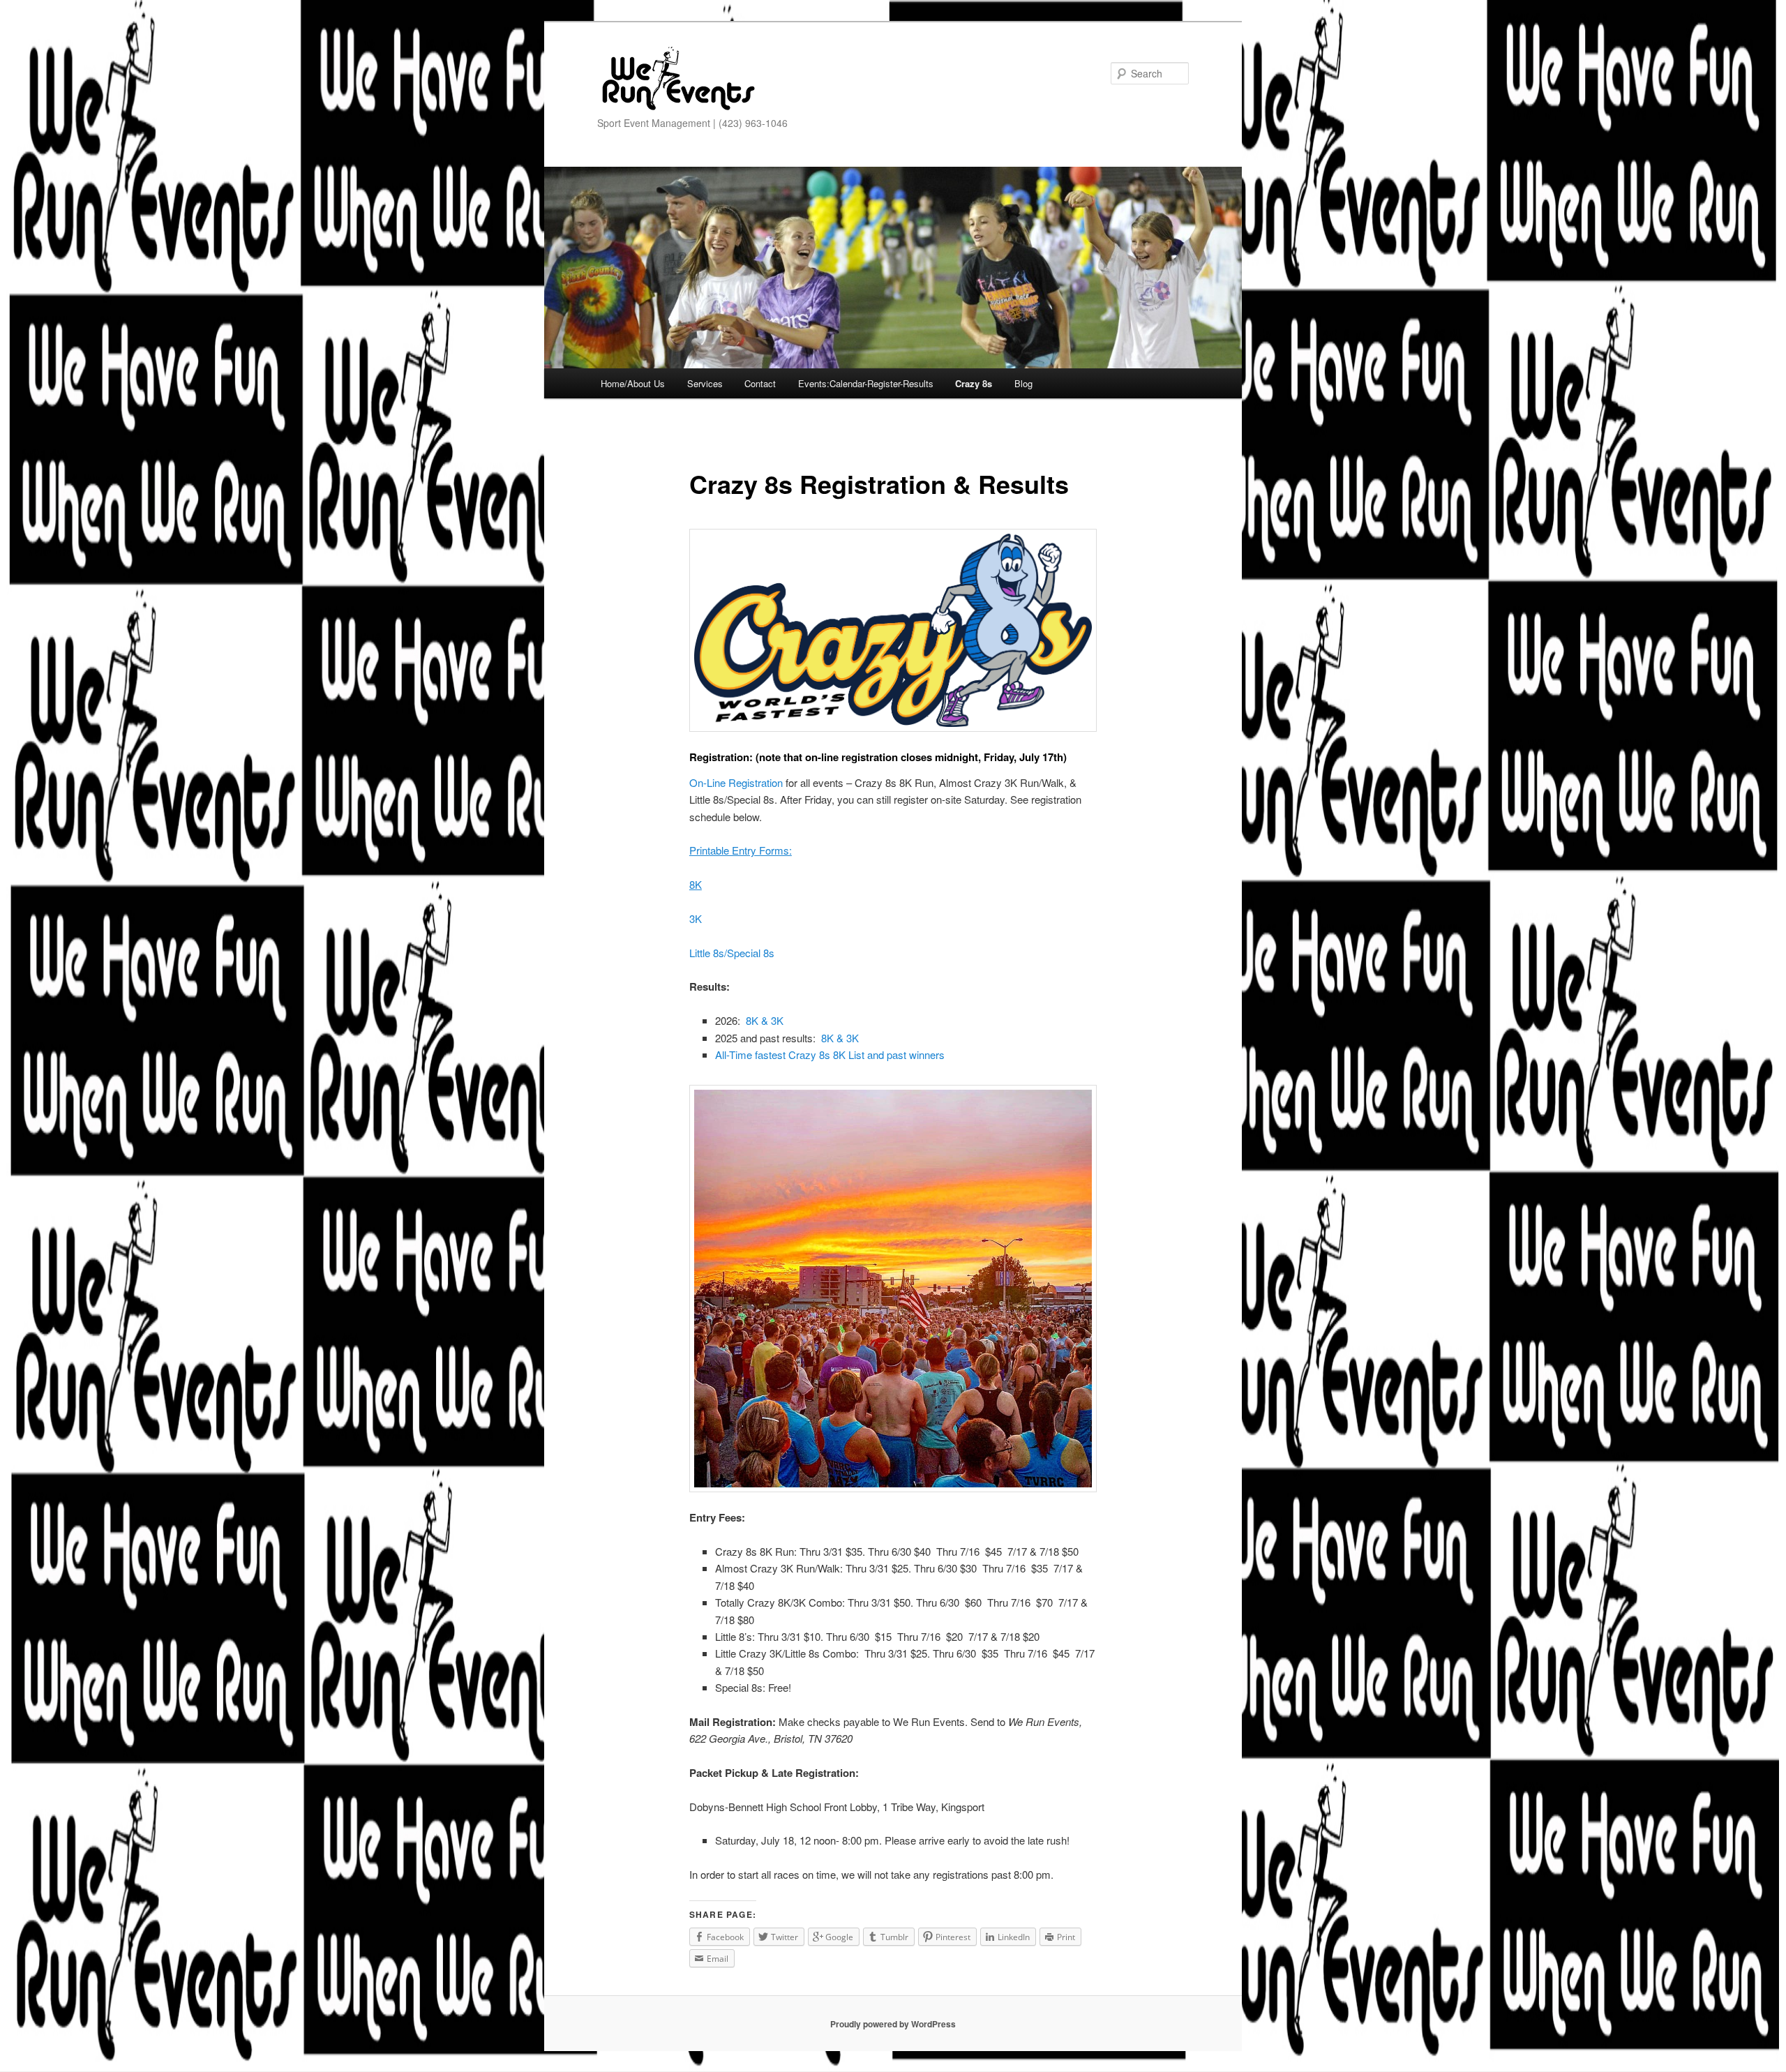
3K (696, 918)
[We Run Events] (677, 79)
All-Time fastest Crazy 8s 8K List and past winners (830, 1054)
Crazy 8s (974, 383)
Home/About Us (633, 383)
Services (705, 383)
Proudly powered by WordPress (893, 2024)
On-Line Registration (736, 782)
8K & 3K (765, 1020)
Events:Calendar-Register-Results (866, 383)
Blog (1023, 383)
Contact (760, 383)
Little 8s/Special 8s (732, 953)
